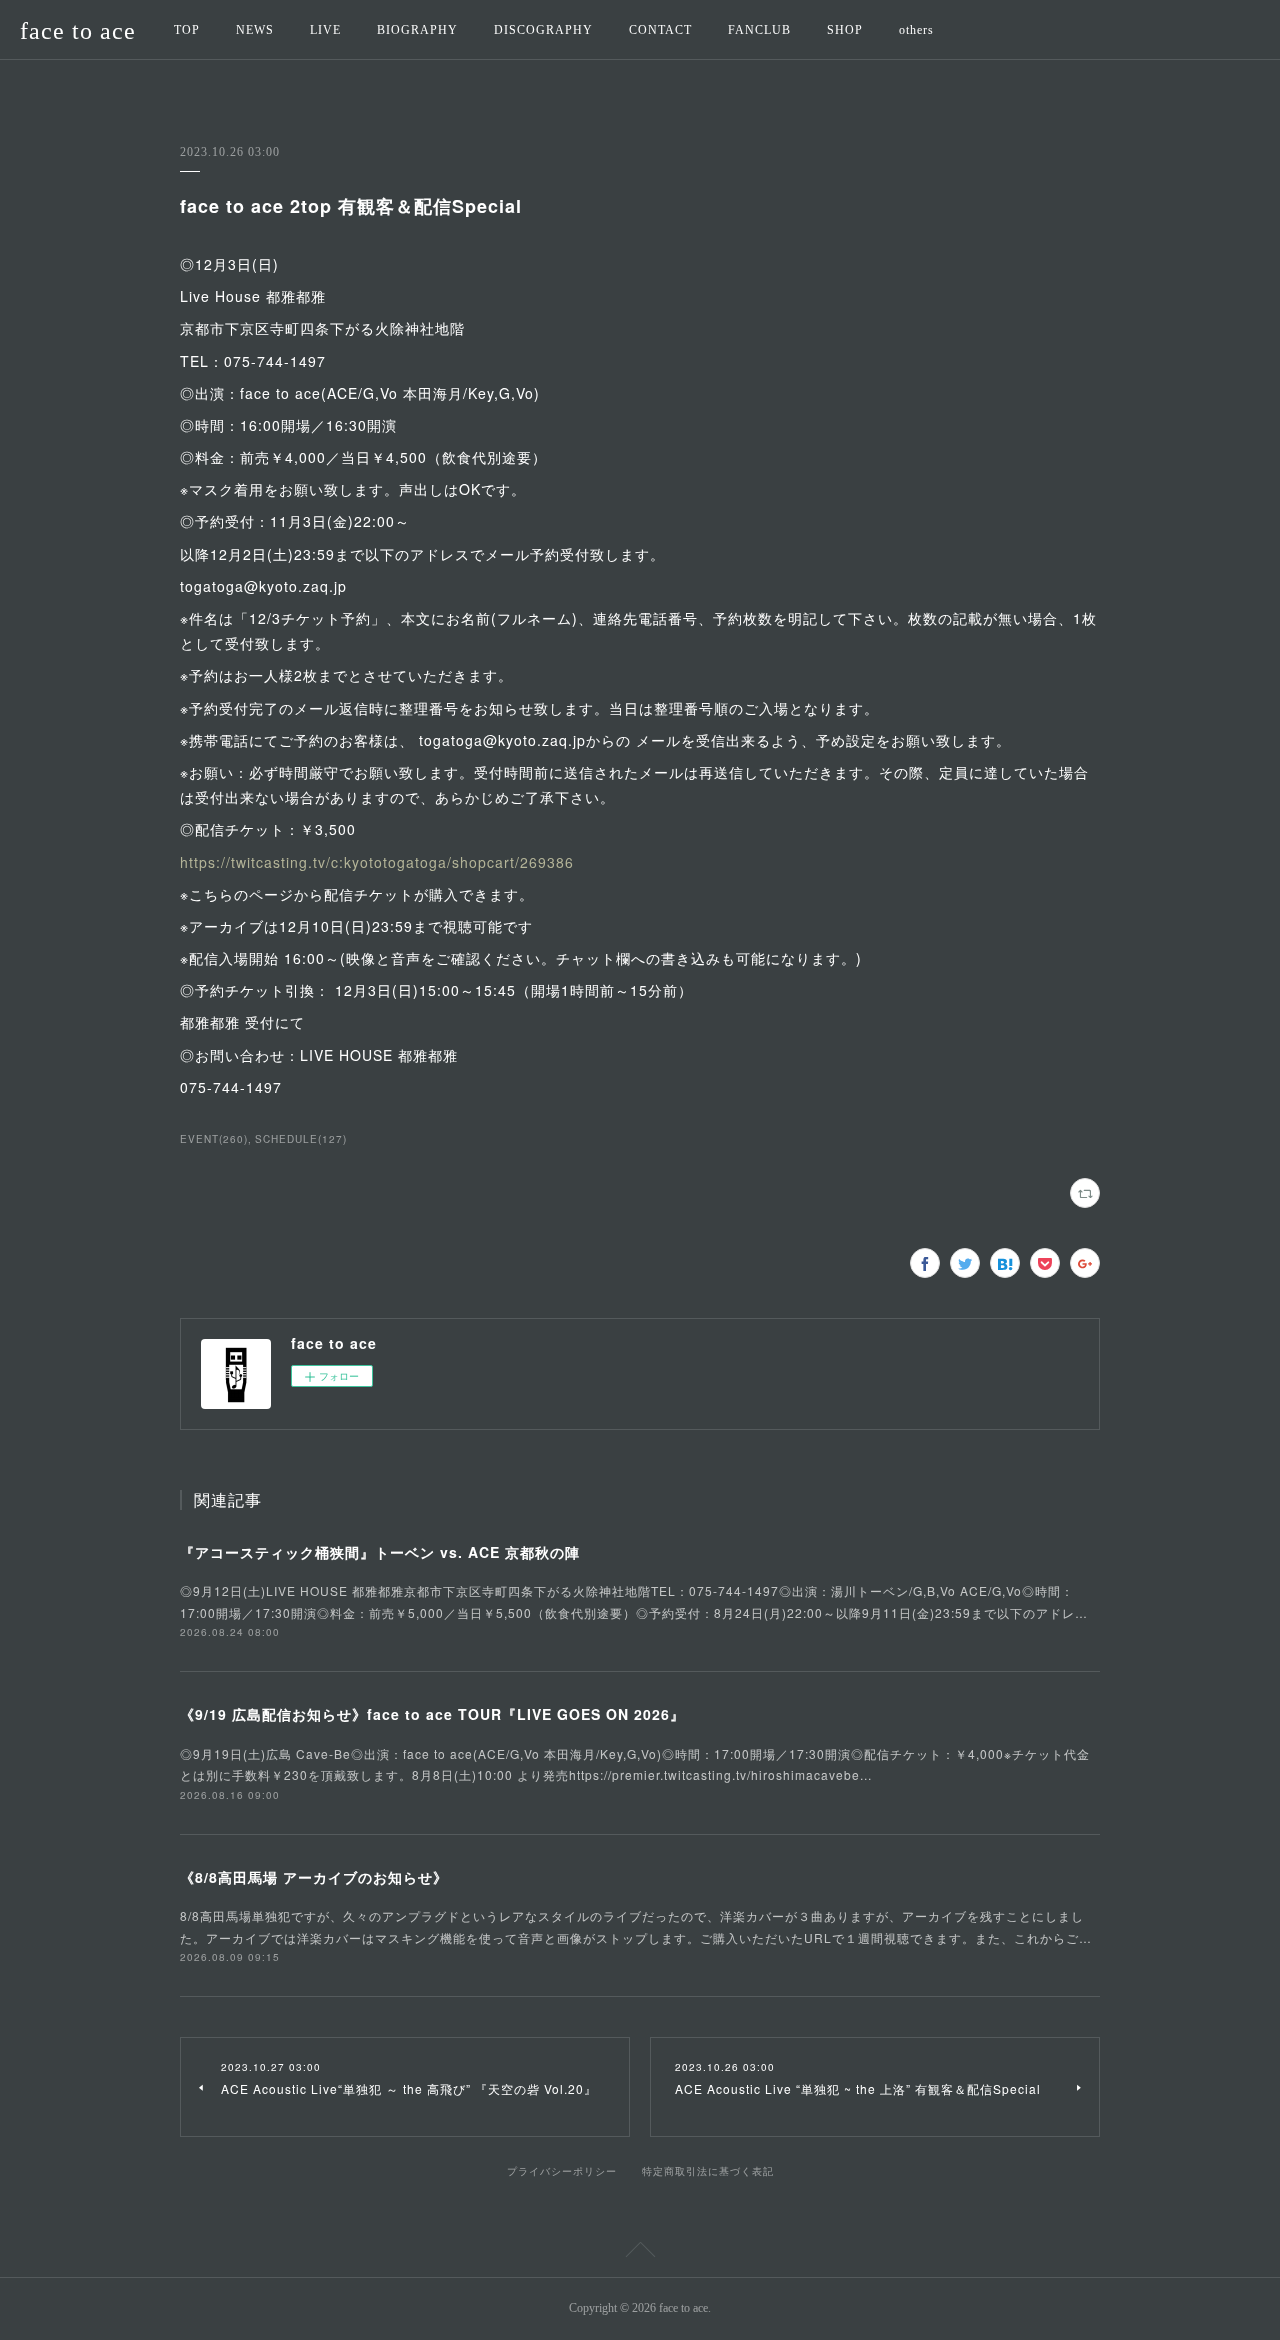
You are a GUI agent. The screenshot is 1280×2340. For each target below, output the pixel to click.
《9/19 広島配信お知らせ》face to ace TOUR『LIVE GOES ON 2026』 (432, 1714)
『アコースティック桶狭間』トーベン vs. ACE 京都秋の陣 (380, 1552)
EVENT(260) (214, 1139)
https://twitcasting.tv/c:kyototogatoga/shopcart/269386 (377, 862)
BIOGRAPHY (417, 30)
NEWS (255, 30)
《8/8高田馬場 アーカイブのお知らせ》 (314, 1877)
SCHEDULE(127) (301, 1139)
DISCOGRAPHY (543, 30)
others (916, 30)
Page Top (640, 2253)
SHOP (845, 30)
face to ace (78, 31)
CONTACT (660, 30)
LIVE (325, 30)
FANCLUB (759, 30)
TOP (187, 30)
